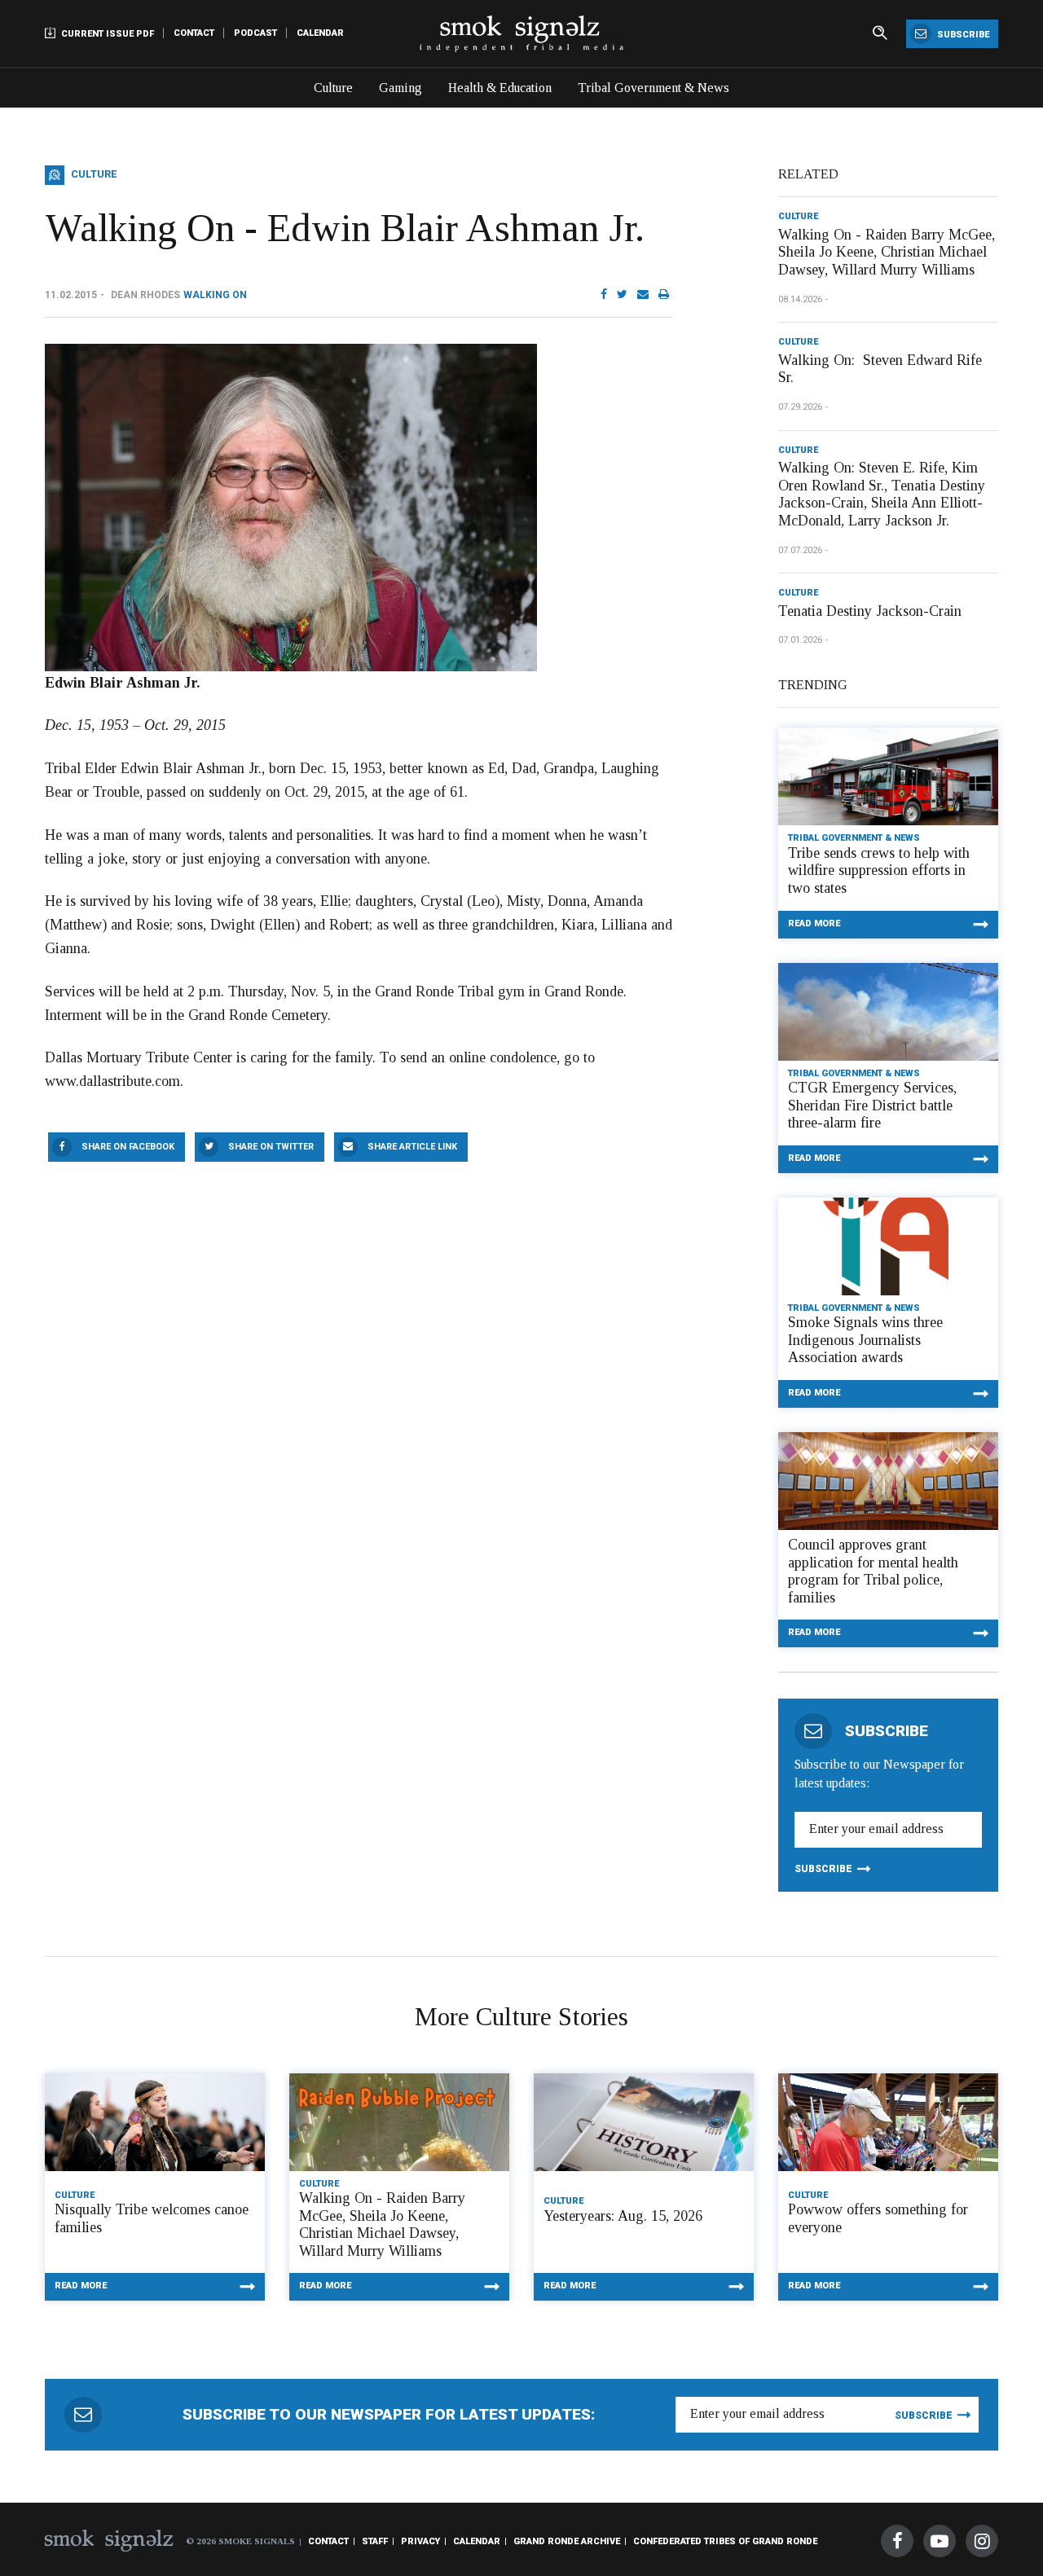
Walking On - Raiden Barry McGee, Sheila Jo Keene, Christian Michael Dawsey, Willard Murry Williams (887, 252)
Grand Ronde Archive (567, 2541)
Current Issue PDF (106, 34)
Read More (814, 923)
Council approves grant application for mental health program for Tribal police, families (873, 1571)
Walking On (215, 295)
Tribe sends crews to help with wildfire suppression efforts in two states (879, 870)
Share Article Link (412, 1147)
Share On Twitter (271, 1147)
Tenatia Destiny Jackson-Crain (870, 611)
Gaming (400, 88)
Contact (194, 33)
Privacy (420, 2541)
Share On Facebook (128, 1147)
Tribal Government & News (654, 88)
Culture (333, 88)
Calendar (320, 33)
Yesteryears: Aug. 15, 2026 (623, 2216)
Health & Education (500, 88)
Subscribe (962, 35)
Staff (375, 2541)
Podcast (255, 33)
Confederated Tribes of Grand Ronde (725, 2541)
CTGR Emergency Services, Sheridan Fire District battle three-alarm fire (872, 1105)
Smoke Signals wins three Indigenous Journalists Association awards (865, 1340)
